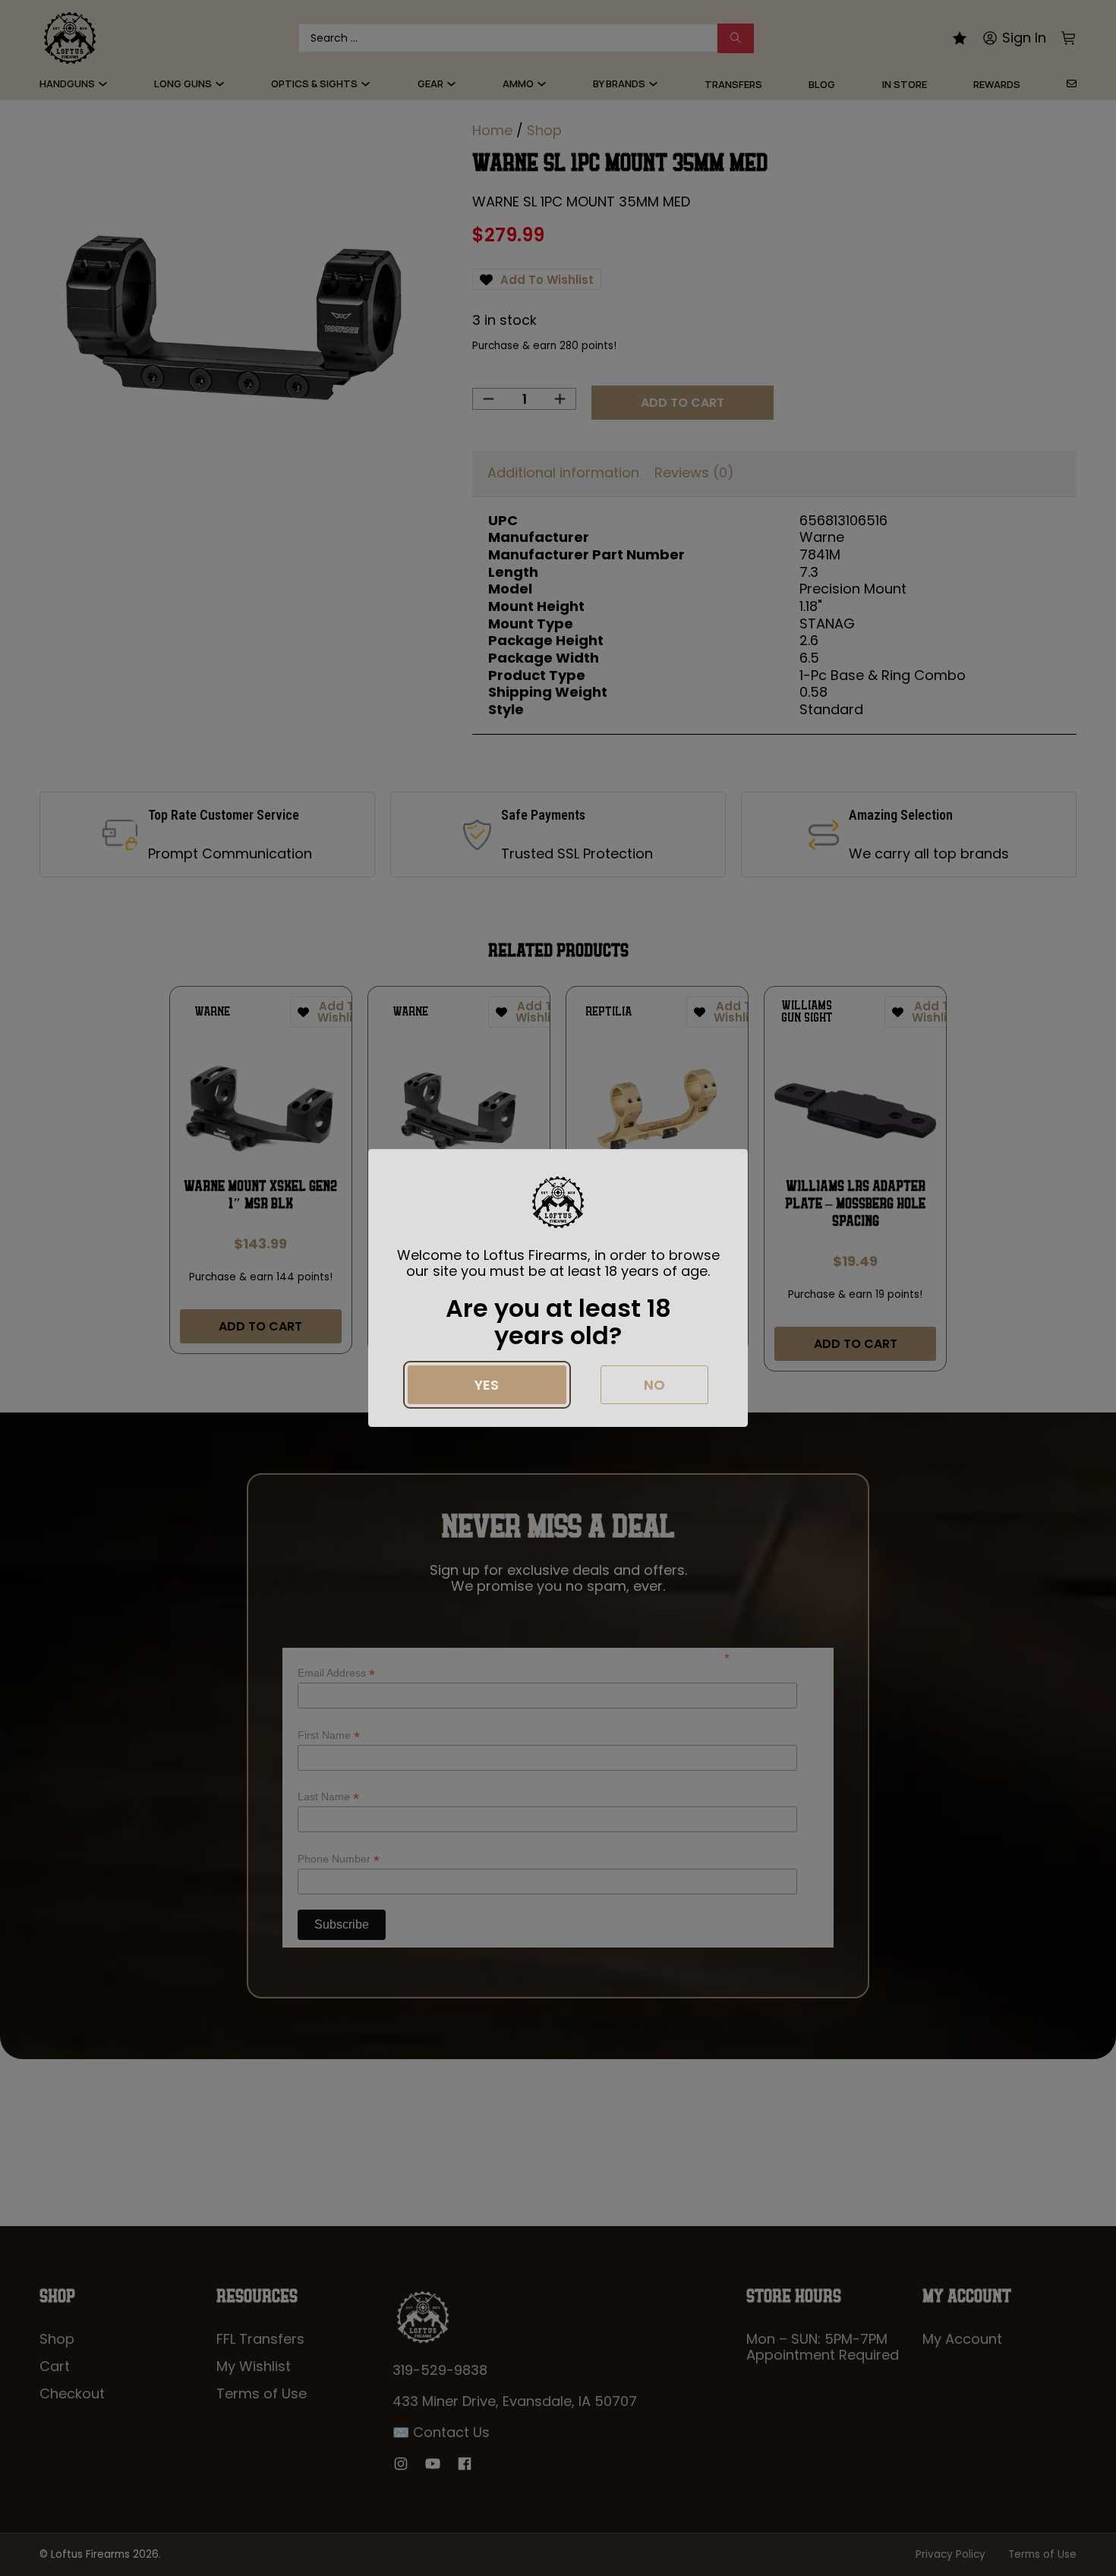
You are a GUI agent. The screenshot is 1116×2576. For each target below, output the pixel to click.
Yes (487, 1385)
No (654, 1385)
